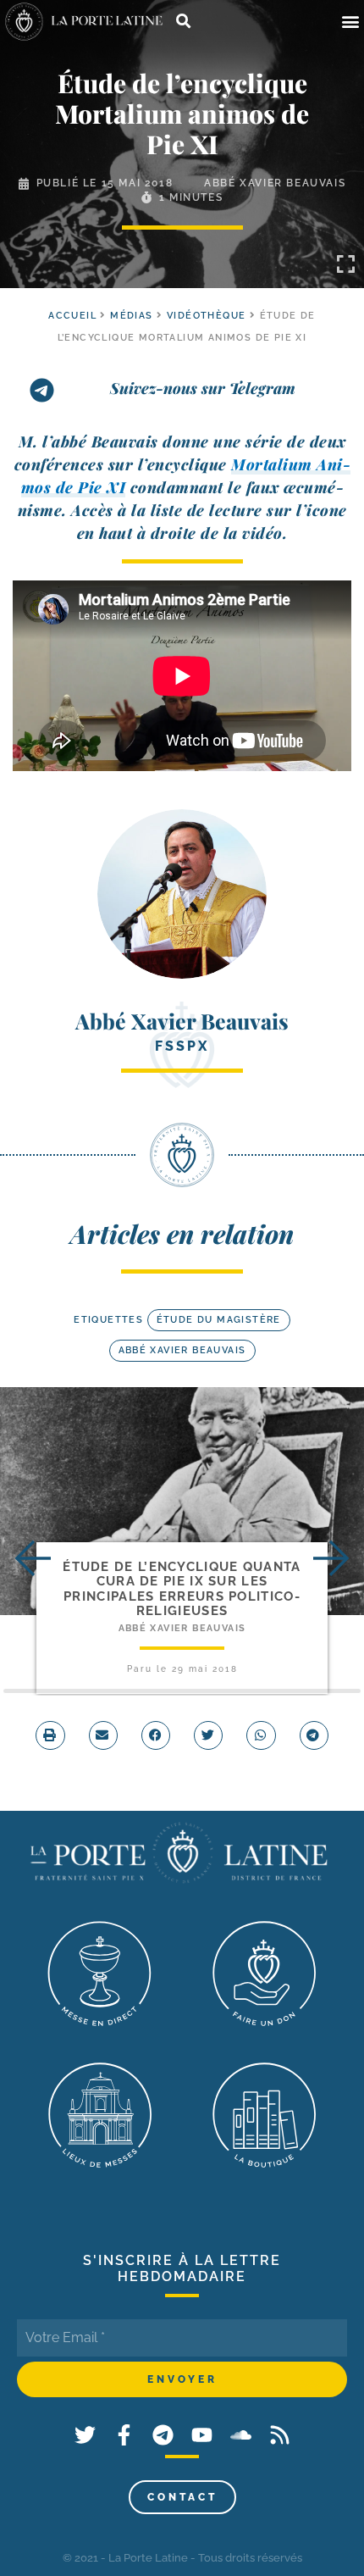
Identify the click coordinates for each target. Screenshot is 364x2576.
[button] (350, 22)
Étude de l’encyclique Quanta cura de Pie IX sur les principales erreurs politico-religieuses (182, 1589)
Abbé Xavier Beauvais (275, 183)
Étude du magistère (219, 1320)
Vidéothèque (206, 316)
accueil (72, 316)
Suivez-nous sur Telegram (203, 388)
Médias (131, 316)
